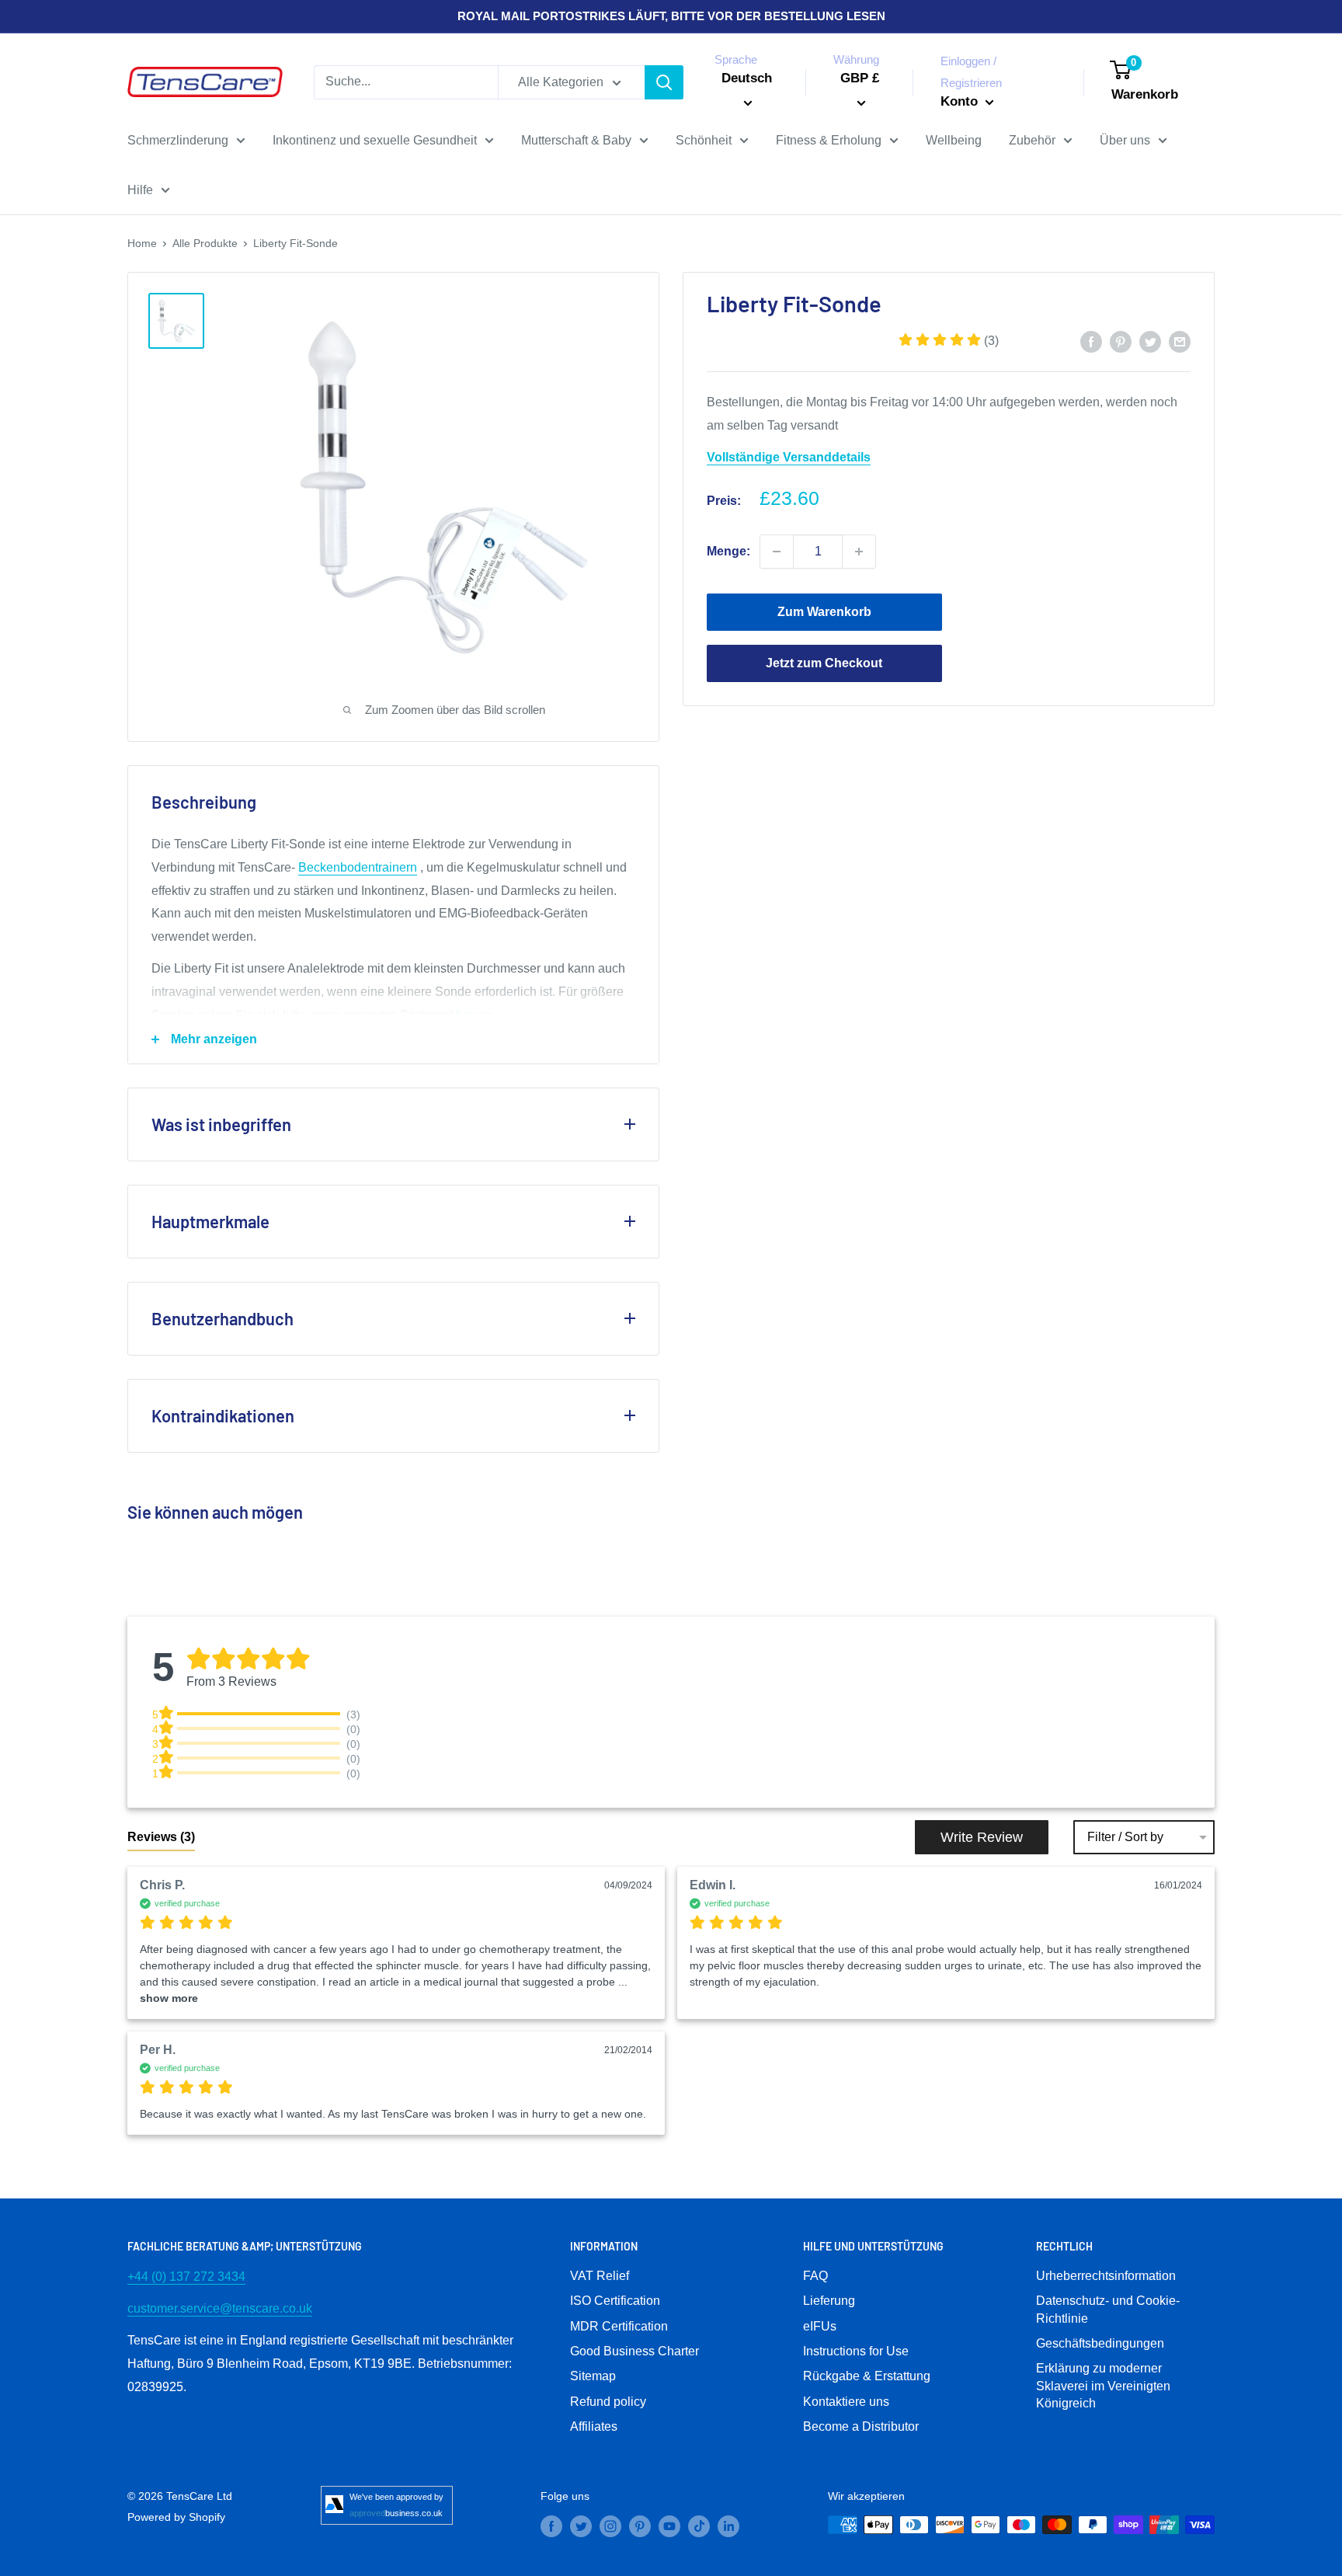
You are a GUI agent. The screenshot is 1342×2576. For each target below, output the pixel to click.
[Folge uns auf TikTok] (699, 2526)
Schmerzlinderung (178, 140)
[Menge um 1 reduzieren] (777, 552)
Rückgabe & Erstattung (867, 2376)
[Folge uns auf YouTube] (669, 2526)
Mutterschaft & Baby (576, 140)
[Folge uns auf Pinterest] (640, 2526)
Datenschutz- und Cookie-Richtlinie (1108, 2309)
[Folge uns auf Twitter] (581, 2526)
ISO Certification (615, 2301)
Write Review (982, 1837)
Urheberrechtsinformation (1106, 2276)
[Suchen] (664, 82)
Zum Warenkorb (824, 612)
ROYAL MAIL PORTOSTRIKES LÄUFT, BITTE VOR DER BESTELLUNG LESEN (671, 16)
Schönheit (704, 140)
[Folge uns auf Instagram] (610, 2526)
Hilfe (140, 190)
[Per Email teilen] (1180, 341)
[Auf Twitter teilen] (1150, 341)
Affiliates (594, 2426)
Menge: (728, 551)
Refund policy (608, 2402)
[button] (949, 341)
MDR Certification (619, 2326)
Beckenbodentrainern (358, 867)
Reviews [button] (161, 1837)
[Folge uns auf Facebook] (551, 2526)
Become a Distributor (861, 2426)
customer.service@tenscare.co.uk (220, 2308)
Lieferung (829, 2301)
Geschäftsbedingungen (1100, 2343)
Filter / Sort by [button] (1125, 1837)
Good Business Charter (634, 2351)
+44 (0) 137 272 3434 (186, 2277)
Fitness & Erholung (829, 140)
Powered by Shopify (176, 2517)
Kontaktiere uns (846, 2402)
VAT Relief (600, 2276)
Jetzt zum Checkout (824, 663)
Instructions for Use (856, 2351)
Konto (961, 101)
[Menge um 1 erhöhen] (859, 552)
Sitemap (593, 2376)
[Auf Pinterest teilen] (1121, 341)
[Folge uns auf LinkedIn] (728, 2526)
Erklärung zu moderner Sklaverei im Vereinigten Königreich (1103, 2386)
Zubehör (1032, 140)
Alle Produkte (205, 243)
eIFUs (820, 2326)
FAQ (815, 2276)
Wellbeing (954, 140)
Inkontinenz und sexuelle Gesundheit (375, 140)
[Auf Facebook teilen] (1091, 341)
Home (142, 243)
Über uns (1125, 140)
